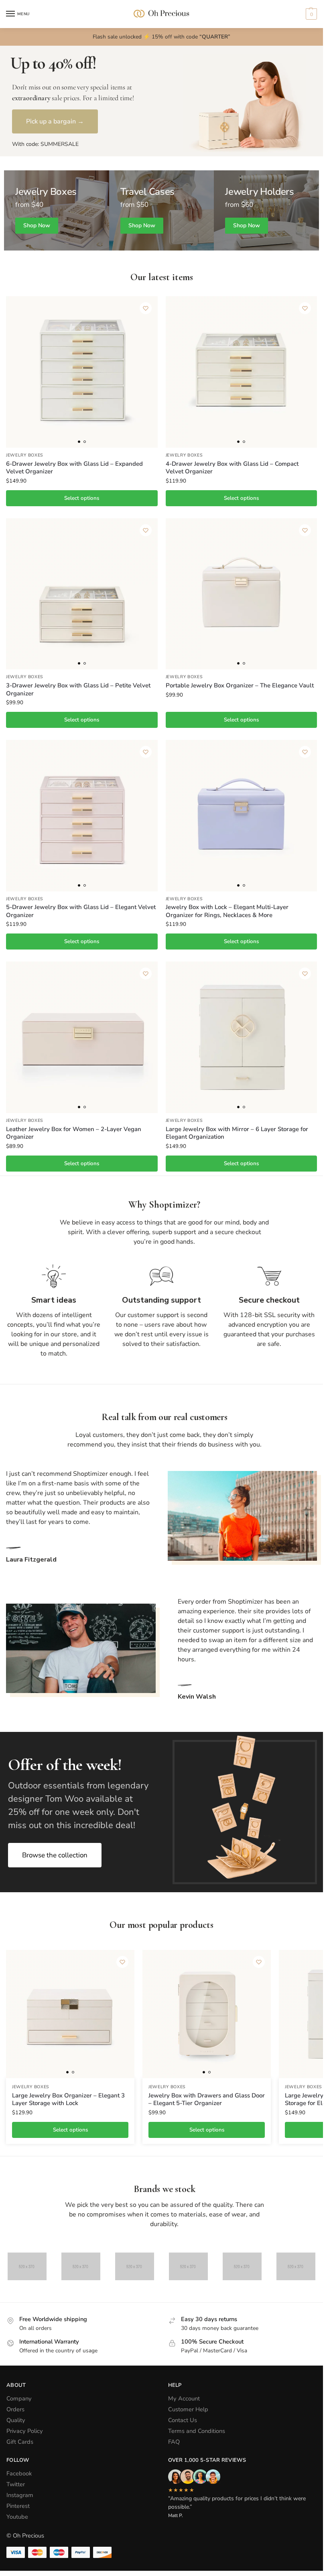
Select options (82, 498)
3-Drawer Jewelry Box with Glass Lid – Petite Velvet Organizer (78, 690)
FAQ (174, 2442)
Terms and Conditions (197, 2431)
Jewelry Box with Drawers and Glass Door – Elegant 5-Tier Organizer (207, 2100)
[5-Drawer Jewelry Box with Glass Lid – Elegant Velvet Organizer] (82, 816)
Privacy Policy (25, 2431)
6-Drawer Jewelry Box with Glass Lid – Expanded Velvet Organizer (74, 468)
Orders (15, 2409)
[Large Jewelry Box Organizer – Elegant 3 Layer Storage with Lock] (70, 2014)
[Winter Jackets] (266, 210)
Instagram (20, 2495)
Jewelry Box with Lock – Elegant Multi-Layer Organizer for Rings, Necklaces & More (227, 911)
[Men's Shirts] (57, 210)
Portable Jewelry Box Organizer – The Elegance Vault (240, 686)
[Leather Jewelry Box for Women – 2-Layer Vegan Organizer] (82, 1037)
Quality (16, 2420)
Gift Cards (20, 2442)
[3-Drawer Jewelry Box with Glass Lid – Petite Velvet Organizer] (82, 594)
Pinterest (18, 2506)
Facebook (19, 2473)
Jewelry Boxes (25, 455)
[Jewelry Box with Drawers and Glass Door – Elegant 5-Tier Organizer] (207, 2014)
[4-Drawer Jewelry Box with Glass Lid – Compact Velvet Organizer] (242, 372)
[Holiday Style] (162, 210)
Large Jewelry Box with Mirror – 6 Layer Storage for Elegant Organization (237, 1133)
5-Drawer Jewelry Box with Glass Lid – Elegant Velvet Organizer (81, 911)
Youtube (17, 2517)
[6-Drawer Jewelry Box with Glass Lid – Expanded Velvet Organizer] (82, 372)
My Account (184, 2398)
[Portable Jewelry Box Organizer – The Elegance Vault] (242, 594)
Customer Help (188, 2409)
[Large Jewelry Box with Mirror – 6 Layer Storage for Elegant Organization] (242, 1037)
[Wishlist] (146, 308)
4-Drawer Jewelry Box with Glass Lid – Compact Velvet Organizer (232, 468)
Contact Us (183, 2420)
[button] (310, 14)
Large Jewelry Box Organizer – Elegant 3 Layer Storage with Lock (68, 2100)
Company (19, 2398)
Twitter (16, 2484)
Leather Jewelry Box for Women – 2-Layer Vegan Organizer (74, 1133)
